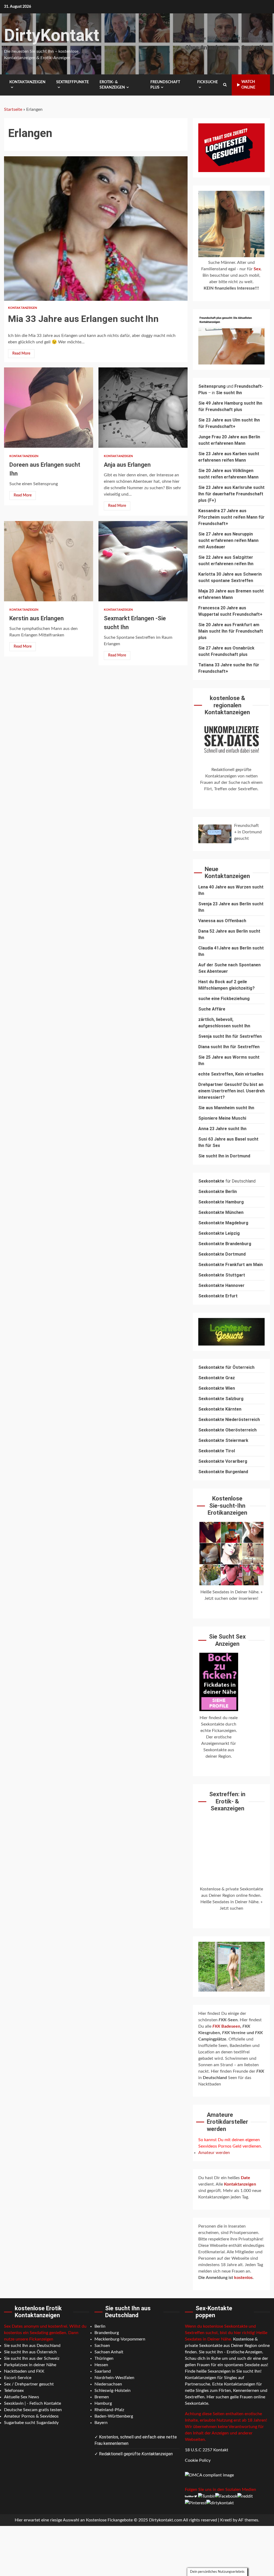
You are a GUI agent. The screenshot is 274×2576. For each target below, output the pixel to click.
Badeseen (226, 2026)
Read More (21, 354)
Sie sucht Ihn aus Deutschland (32, 2346)
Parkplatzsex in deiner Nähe (30, 2365)
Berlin (100, 2326)
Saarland (103, 2371)
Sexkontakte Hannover (221, 1285)
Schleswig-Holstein (113, 2391)
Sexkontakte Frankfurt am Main (231, 1265)
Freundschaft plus (165, 85)
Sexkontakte (212, 1420)
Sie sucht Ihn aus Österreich (30, 2352)
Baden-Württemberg (114, 2416)
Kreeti (226, 2520)
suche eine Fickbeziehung (224, 999)
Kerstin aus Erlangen (49, 561)
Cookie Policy (198, 2460)
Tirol (230, 1451)
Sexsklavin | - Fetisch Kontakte (33, 2403)
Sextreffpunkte (73, 82)
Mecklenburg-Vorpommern (120, 2339)
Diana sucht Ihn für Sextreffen (229, 1047)
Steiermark (237, 1440)
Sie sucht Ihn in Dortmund (224, 1156)
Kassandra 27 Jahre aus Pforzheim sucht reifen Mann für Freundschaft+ (231, 517)
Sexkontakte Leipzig (219, 1233)
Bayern (101, 2423)
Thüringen (104, 2358)
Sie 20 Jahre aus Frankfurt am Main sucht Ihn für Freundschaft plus (231, 631)
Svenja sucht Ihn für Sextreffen (230, 1036)
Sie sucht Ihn (229, 393)
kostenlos (243, 2278)
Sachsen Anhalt (109, 2352)
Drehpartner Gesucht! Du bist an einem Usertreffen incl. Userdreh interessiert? (231, 1091)
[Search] (225, 85)
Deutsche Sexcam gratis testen (33, 2410)
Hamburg (103, 2403)
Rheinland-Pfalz (109, 2410)
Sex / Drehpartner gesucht (29, 2384)
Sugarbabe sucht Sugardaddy (31, 2423)
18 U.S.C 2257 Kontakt (207, 2450)
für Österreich (226, 1367)
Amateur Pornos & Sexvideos (31, 2416)
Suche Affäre (212, 1009)
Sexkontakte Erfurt (218, 1296)
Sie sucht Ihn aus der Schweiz (32, 2358)
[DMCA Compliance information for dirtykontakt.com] (209, 2475)
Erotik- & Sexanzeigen (112, 85)
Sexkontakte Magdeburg (223, 1223)
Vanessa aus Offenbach (222, 921)
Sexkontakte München (221, 1212)
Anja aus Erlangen (143, 408)
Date (246, 2178)
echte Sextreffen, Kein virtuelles (231, 1074)
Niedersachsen (108, 2384)
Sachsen (102, 2346)
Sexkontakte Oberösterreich (227, 1430)
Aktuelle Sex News (22, 2397)
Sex (257, 269)
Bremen (102, 2397)
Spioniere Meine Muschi (222, 1118)
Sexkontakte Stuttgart (222, 1275)
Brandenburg (107, 2333)
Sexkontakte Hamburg (221, 1202)
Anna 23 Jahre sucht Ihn (222, 1129)
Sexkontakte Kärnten (220, 1409)
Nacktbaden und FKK (24, 2371)
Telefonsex (14, 2391)
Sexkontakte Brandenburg (225, 1244)
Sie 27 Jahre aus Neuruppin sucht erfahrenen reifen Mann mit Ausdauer (228, 540)
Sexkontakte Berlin (218, 1192)
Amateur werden (214, 2153)
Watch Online (248, 85)
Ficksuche (208, 82)
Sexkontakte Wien (217, 1388)
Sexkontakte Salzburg (221, 1399)
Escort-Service (18, 2378)
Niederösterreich (243, 1420)
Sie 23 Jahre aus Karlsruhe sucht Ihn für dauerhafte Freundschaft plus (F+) (231, 494)
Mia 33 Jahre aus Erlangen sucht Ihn (96, 229)
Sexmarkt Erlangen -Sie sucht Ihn (143, 561)
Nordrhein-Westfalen (114, 2378)
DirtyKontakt (52, 35)
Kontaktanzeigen (27, 82)
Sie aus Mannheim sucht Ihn (226, 1108)
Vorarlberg (236, 1461)
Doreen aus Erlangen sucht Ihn (49, 408)
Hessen (101, 2365)
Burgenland (237, 1472)
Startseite (13, 109)
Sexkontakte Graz (217, 1378)
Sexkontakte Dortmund (222, 1254)
